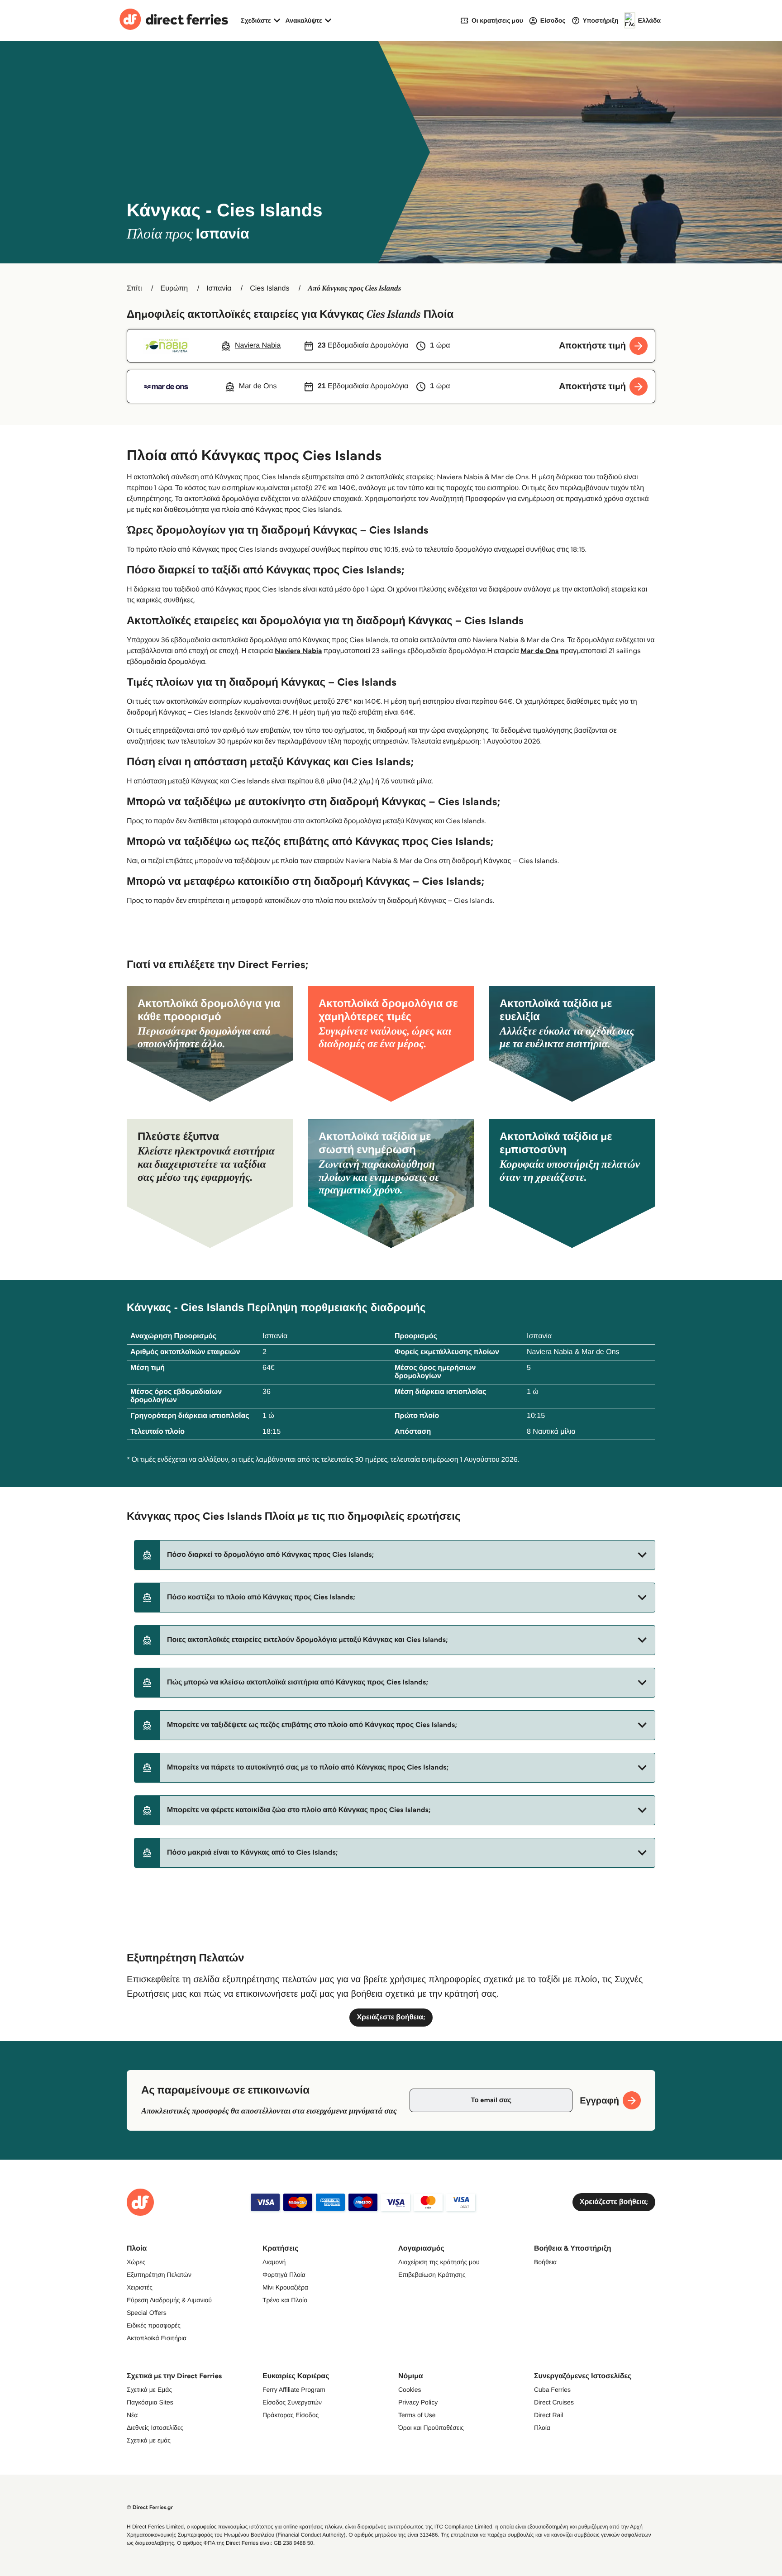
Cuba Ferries (552, 2390)
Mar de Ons (539, 651)
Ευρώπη (174, 289)
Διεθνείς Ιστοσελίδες (155, 2428)
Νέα (132, 2415)
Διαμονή (274, 2262)
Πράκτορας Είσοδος (291, 2415)
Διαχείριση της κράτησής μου (439, 2262)
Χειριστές (140, 2287)
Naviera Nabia (298, 651)
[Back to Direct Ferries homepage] (174, 20)
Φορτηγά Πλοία (284, 2275)
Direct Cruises (554, 2402)
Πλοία (542, 2428)
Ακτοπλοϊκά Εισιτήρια (157, 2338)
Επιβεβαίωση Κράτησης (432, 2275)
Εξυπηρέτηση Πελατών (159, 2275)
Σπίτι (134, 289)
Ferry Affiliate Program (294, 2390)
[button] (395, 1555)
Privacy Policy (418, 2402)
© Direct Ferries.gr (150, 2507)
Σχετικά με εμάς (149, 2440)
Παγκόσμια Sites (150, 2402)
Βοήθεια (545, 2262)
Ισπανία (219, 289)
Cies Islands (269, 289)
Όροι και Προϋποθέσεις (431, 2428)
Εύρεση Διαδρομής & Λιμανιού (169, 2300)
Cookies (410, 2390)
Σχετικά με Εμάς (149, 2390)
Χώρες (136, 2262)
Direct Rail (549, 2415)
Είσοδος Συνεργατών (292, 2402)
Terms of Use (417, 2415)
